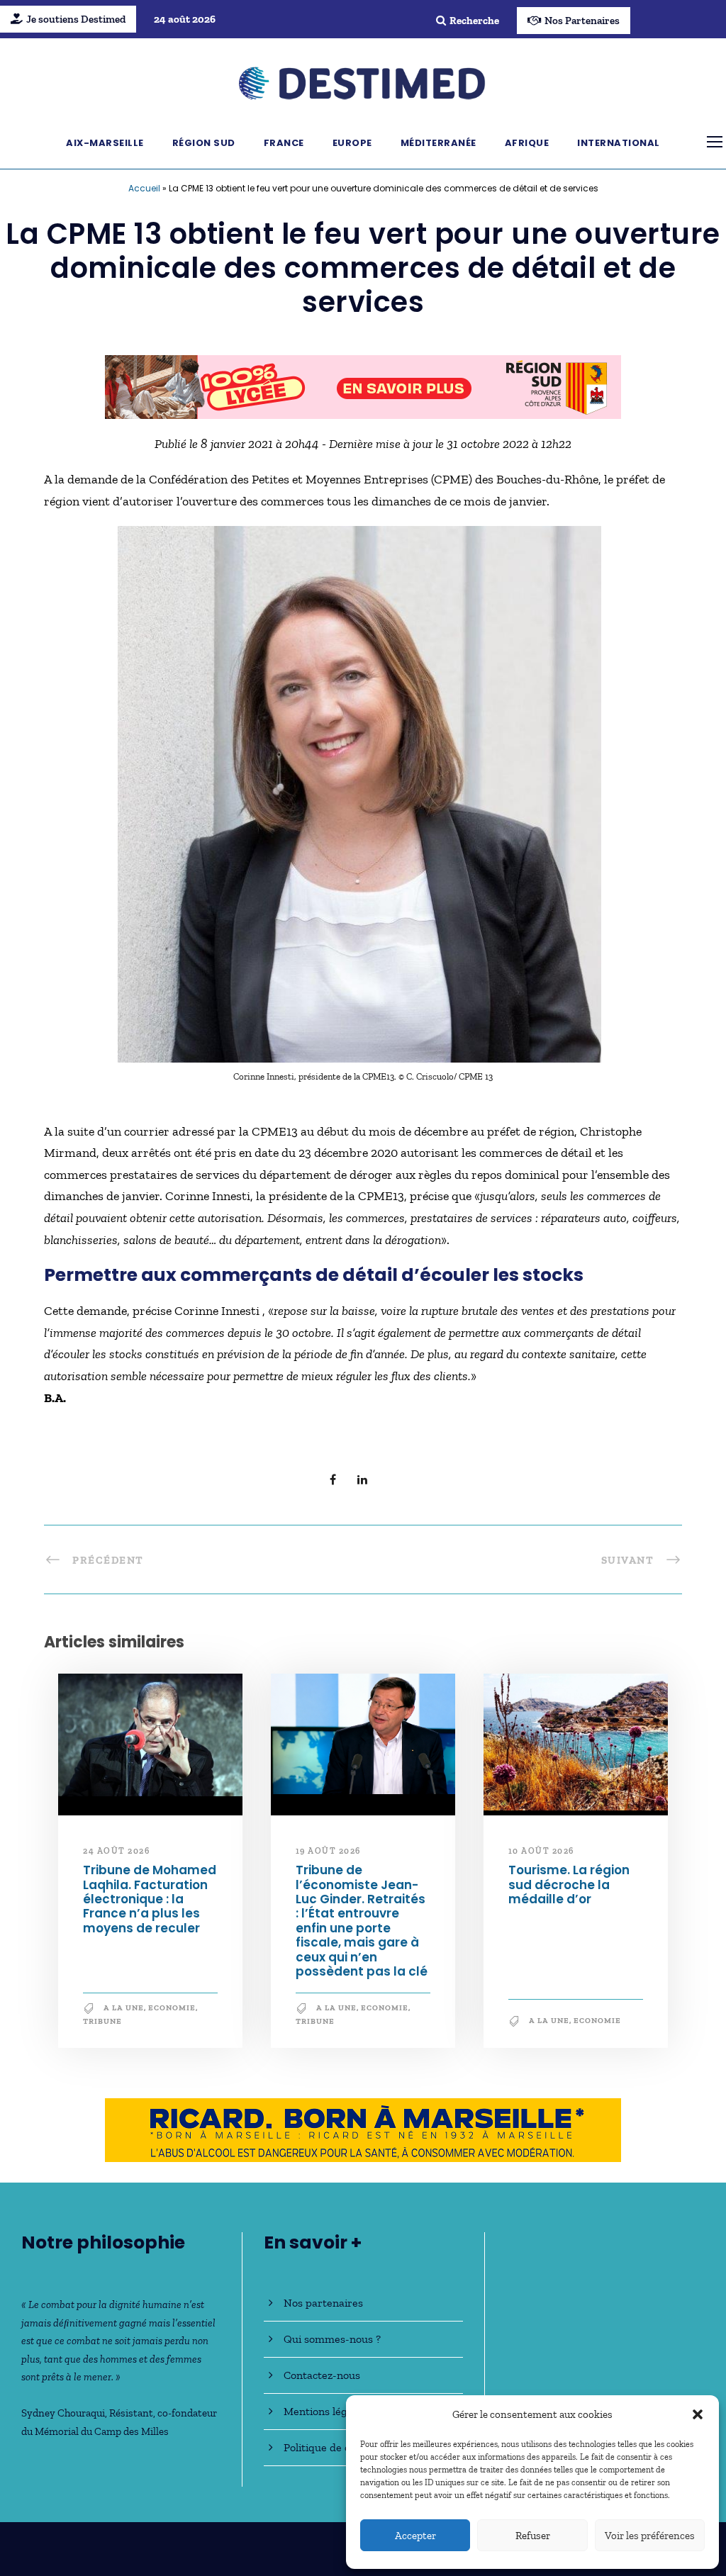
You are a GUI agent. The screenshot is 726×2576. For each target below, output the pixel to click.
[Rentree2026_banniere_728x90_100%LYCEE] (363, 386)
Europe (352, 143)
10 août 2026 (541, 1851)
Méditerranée (439, 143)
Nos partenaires (323, 2303)
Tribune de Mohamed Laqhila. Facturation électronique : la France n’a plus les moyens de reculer (150, 1899)
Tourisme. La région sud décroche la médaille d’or (569, 1885)
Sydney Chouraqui (63, 2413)
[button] (698, 2414)
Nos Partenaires (582, 21)
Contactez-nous (322, 2375)
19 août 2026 (328, 1851)
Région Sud (204, 143)
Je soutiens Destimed (76, 19)
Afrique (527, 143)
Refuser (533, 2536)
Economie (172, 2008)
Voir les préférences (650, 2536)
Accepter (415, 2536)
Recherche (474, 21)
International (619, 143)
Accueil (144, 188)
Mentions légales (325, 2411)
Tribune (102, 2021)
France (284, 143)
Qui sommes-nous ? (332, 2339)
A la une (124, 2008)
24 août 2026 (116, 1851)
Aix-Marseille (105, 143)
